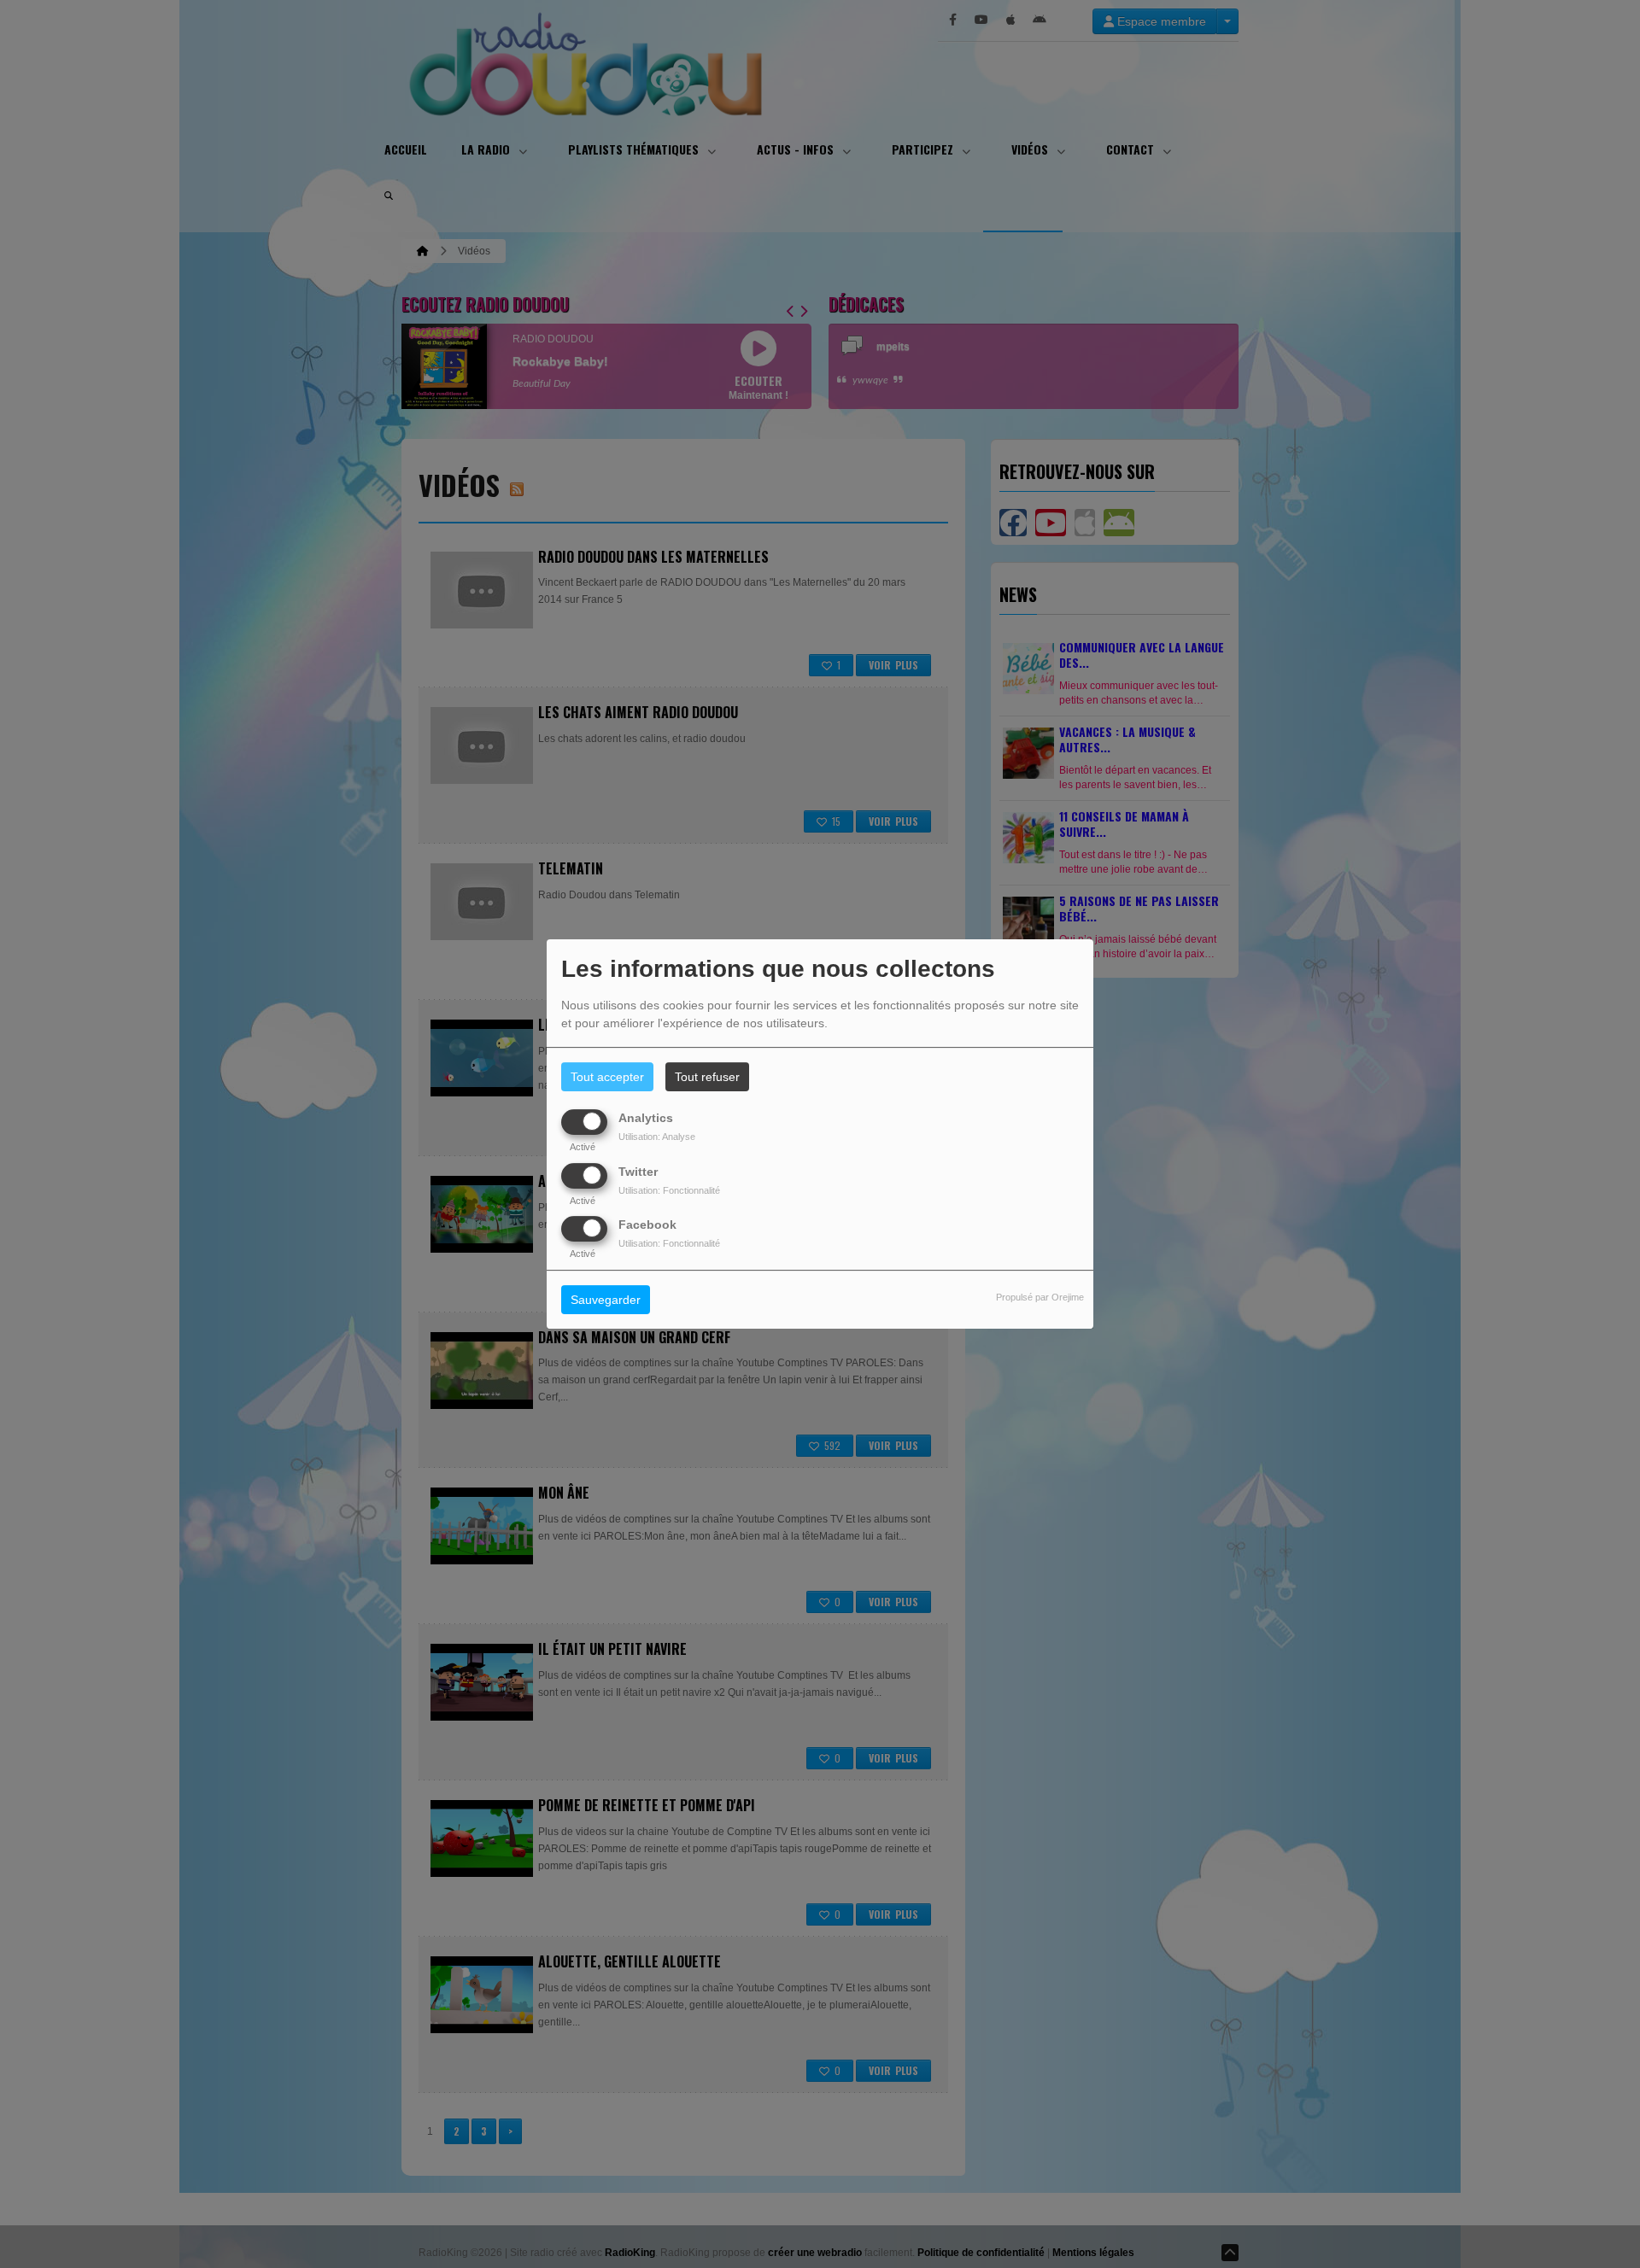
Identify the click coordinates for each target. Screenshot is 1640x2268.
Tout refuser (707, 1077)
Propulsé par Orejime (1040, 1297)
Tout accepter (607, 1077)
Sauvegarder (606, 1300)
